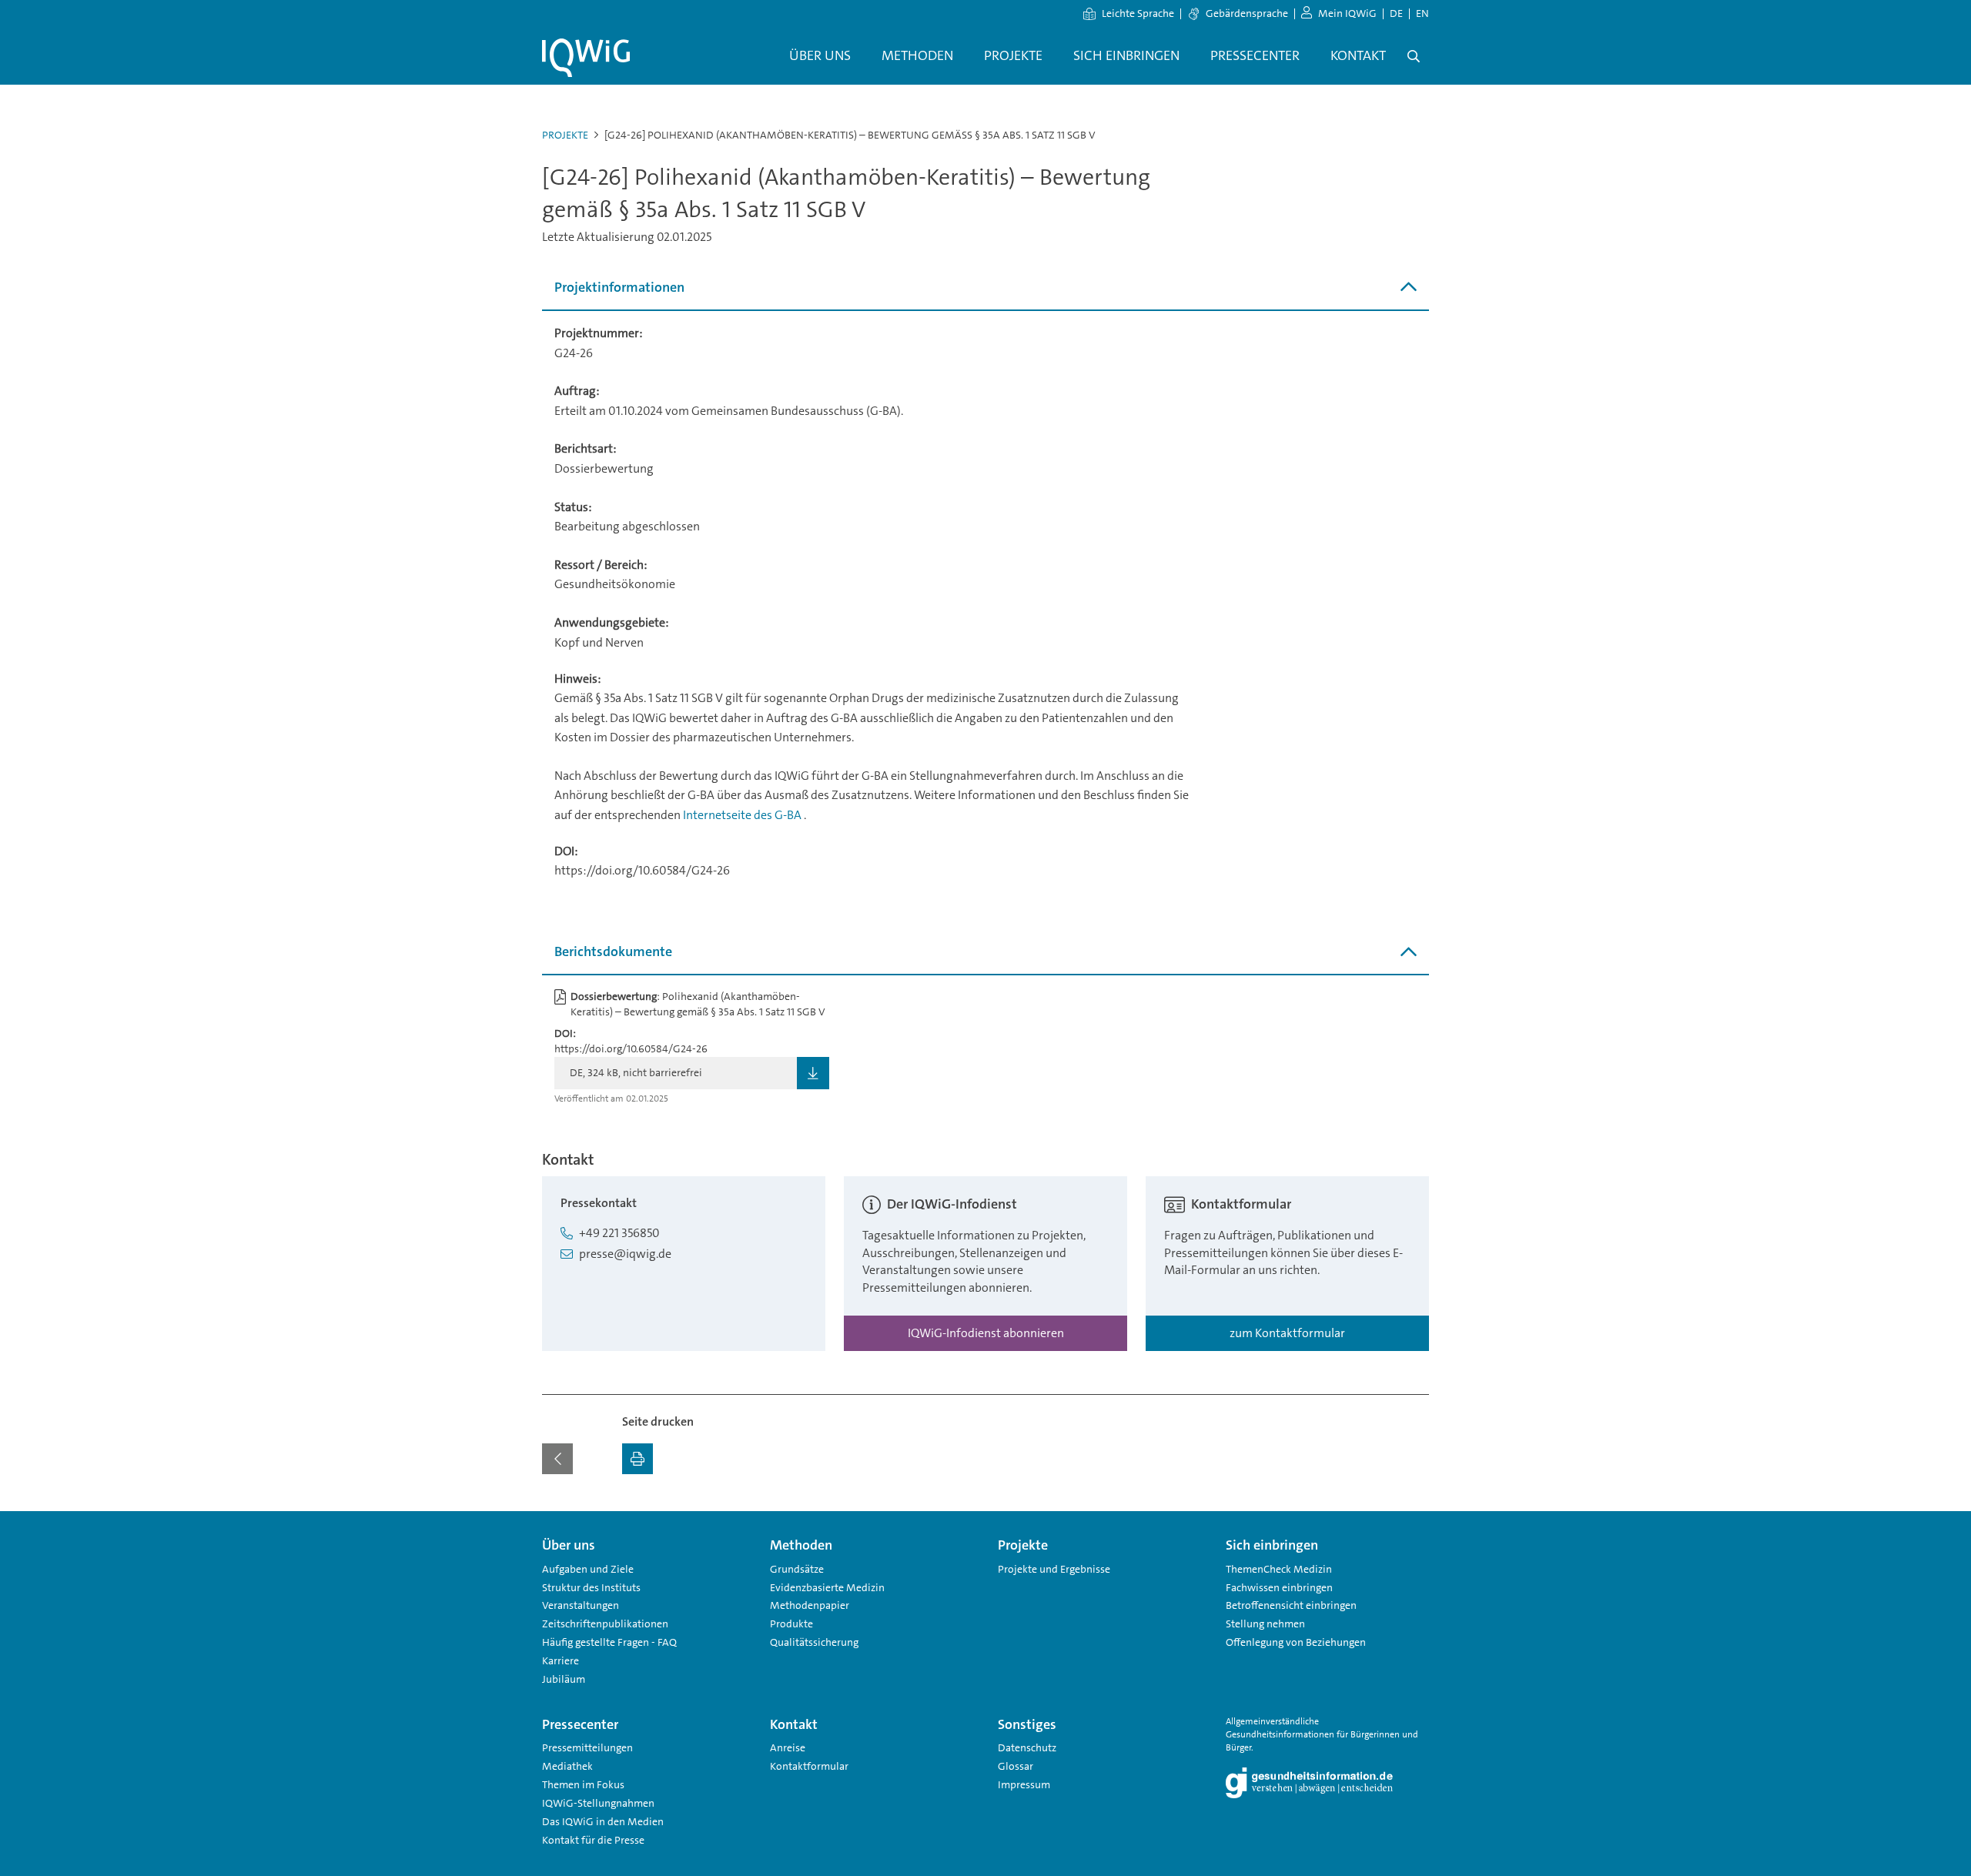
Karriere (561, 1660)
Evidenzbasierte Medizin (827, 1587)
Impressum (1024, 1784)
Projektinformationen (619, 287)
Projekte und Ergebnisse (1054, 1569)
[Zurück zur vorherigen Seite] (557, 1459)
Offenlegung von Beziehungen (1296, 1642)
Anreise (788, 1747)
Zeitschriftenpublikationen (605, 1624)
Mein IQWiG (1347, 13)
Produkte (791, 1624)
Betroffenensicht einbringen (1291, 1605)
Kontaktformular (809, 1766)
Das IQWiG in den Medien (603, 1821)
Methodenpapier (810, 1605)
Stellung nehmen (1265, 1624)
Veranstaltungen (581, 1605)
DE (1396, 13)
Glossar (1016, 1766)
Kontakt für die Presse (593, 1840)
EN (1422, 13)
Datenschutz (1027, 1747)
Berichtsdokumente (613, 951)
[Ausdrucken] (637, 1459)
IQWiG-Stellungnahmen (598, 1803)
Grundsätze (797, 1569)
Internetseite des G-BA (743, 815)
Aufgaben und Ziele (588, 1569)
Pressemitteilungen (587, 1747)
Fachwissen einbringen (1279, 1587)
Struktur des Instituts (591, 1587)
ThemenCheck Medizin (1279, 1569)
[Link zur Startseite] (586, 58)
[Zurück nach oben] (1414, 1520)
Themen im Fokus (583, 1784)
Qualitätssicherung (814, 1642)
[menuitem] (820, 56)
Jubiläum (564, 1679)
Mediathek (567, 1766)
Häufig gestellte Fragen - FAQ (609, 1642)
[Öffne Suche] (1414, 56)
